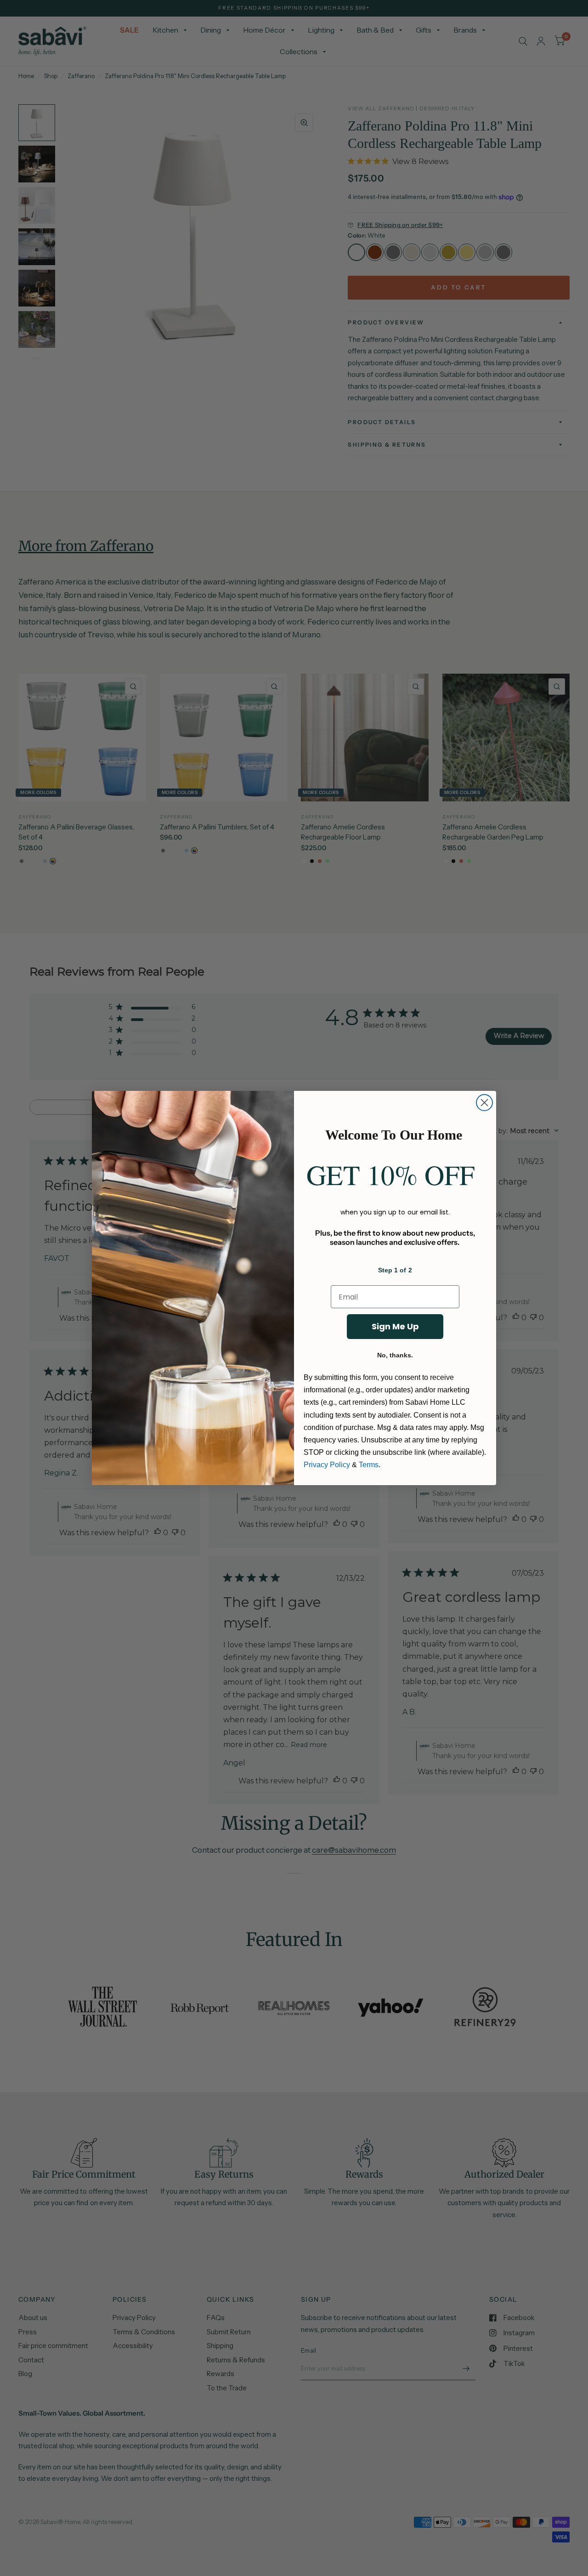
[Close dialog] (484, 1103)
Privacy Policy (327, 1465)
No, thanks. (395, 1355)
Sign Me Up (395, 1326)
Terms (369, 1465)
